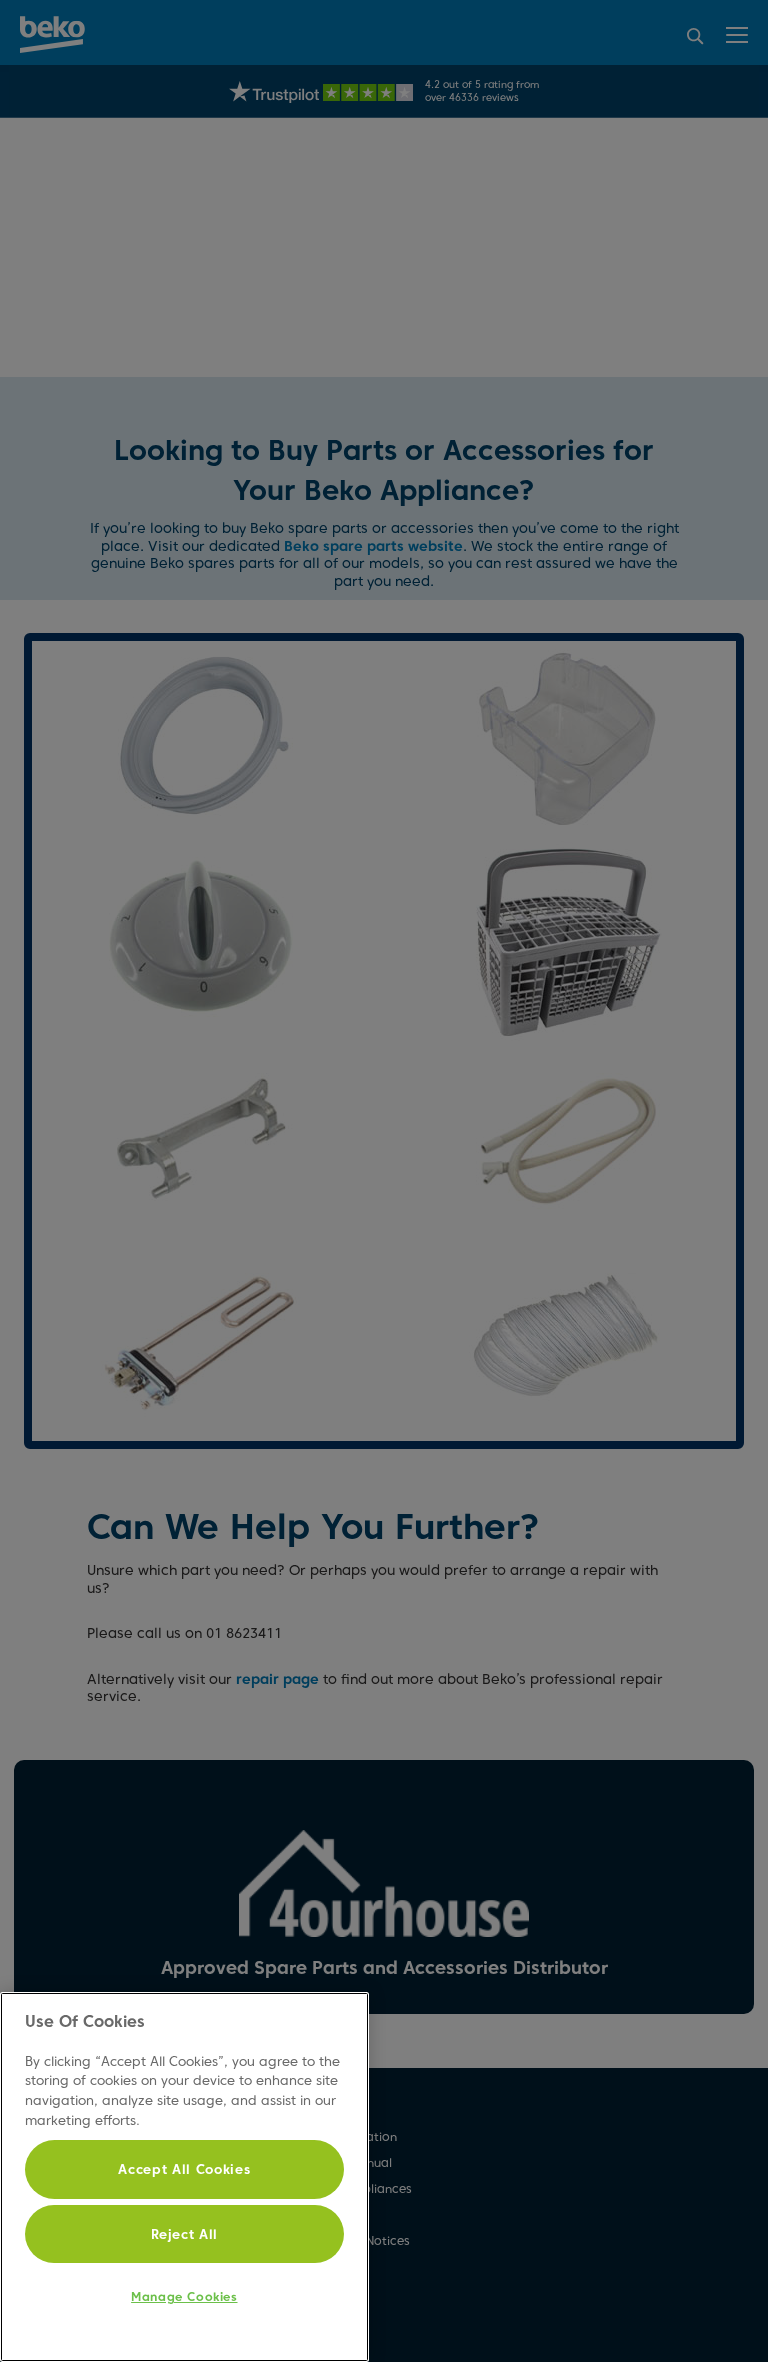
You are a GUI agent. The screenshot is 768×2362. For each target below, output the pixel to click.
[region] (184, 2177)
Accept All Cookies (184, 2169)
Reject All (185, 2234)
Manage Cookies (184, 2296)
